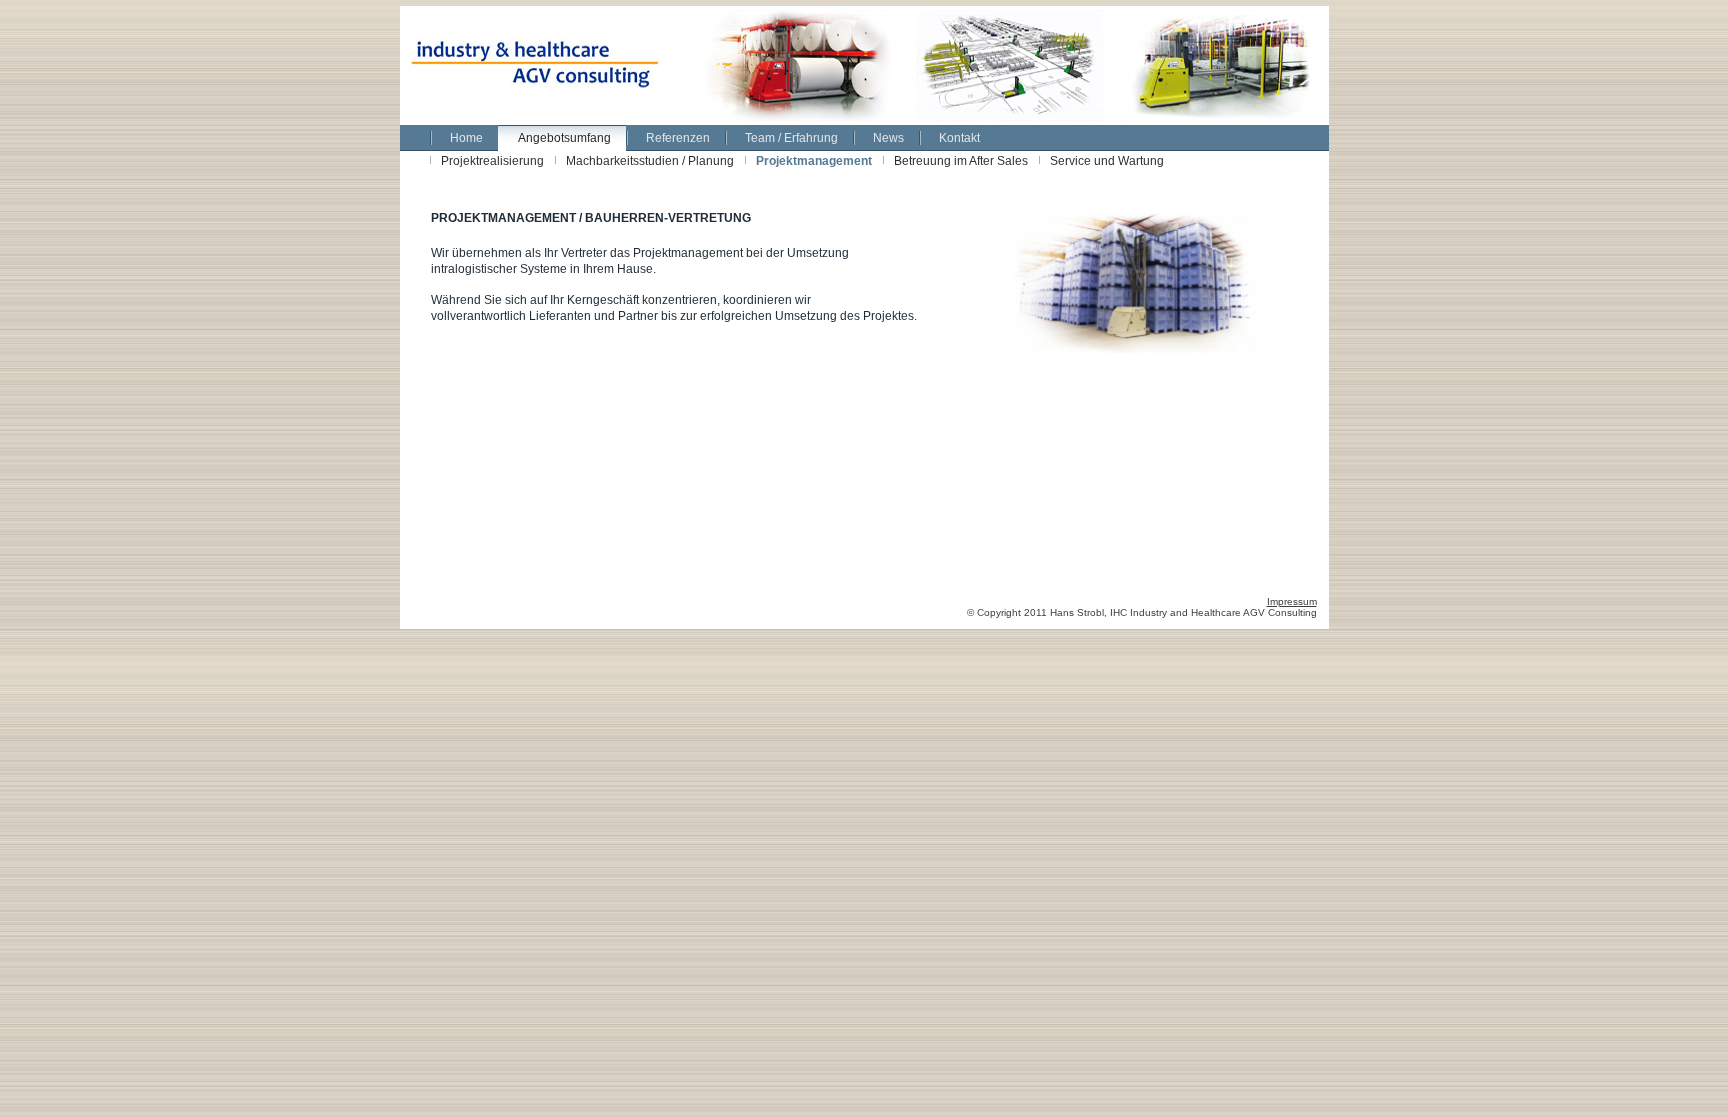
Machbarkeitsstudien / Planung (650, 161)
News (888, 138)
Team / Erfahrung (791, 138)
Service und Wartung (1107, 161)
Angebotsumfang (564, 138)
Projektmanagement (814, 161)
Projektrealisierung (492, 161)
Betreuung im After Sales (961, 161)
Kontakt (959, 138)
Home (466, 138)
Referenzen (678, 138)
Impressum (1292, 601)
